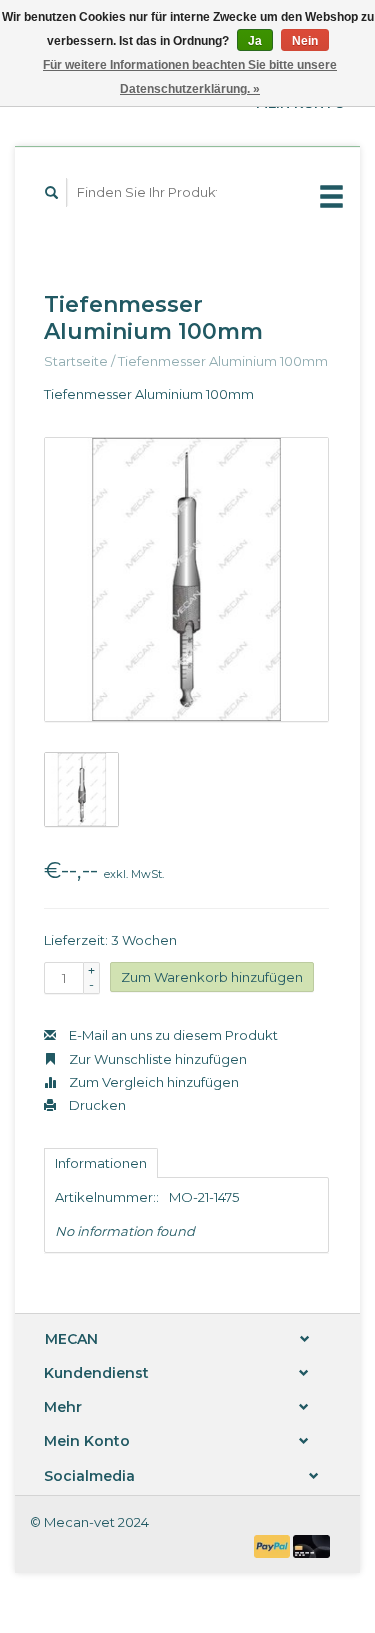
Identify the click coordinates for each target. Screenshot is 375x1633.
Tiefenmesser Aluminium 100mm (223, 361)
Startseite (76, 361)
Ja (255, 41)
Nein (305, 41)
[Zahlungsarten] (274, 1545)
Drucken (96, 1105)
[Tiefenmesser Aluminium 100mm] (186, 579)
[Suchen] (52, 192)
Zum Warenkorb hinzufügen (212, 977)
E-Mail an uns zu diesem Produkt (172, 1035)
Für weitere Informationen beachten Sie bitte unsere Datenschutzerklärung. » (190, 77)
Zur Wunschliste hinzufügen (156, 1059)
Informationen (101, 1163)
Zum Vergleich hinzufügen (152, 1082)
